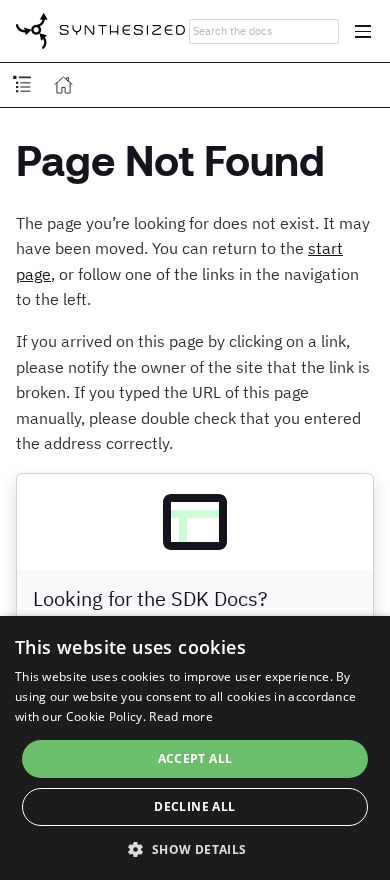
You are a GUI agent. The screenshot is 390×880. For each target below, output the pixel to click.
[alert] (195, 748)
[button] (194, 848)
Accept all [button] (195, 758)
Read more (181, 716)
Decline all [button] (194, 806)
